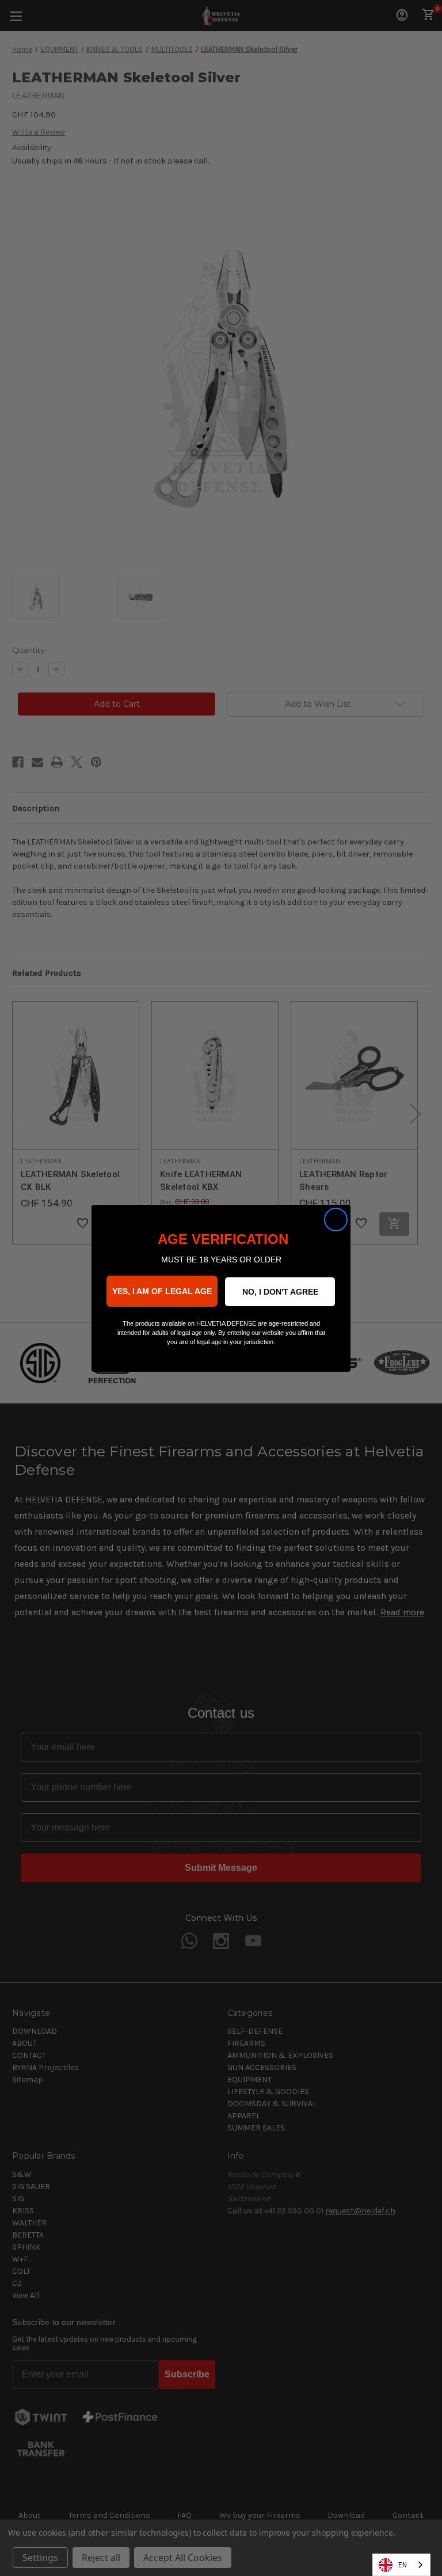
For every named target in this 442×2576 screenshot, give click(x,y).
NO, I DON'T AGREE (280, 1292)
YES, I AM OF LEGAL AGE (162, 1291)
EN (403, 2565)
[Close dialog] (336, 1219)
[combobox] (401, 2565)
